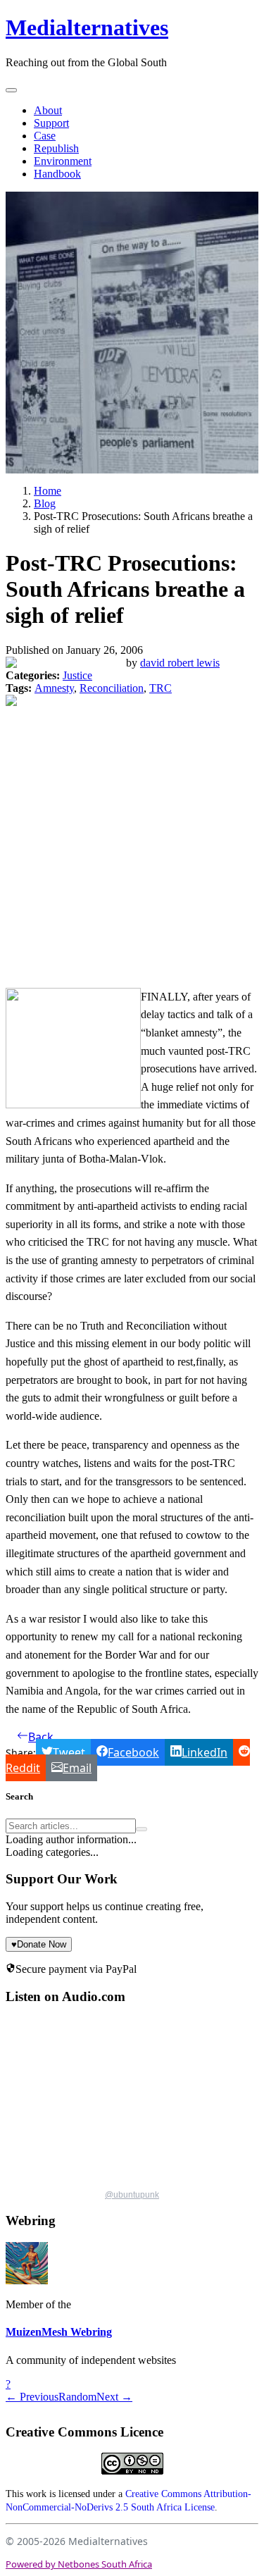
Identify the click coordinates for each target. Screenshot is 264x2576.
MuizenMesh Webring (59, 2332)
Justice (77, 675)
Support (51, 123)
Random (77, 2397)
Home (48, 491)
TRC (161, 688)
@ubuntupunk (132, 2195)
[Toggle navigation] (11, 90)
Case (45, 136)
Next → (114, 2397)
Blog (45, 503)
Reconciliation (112, 688)
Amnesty (54, 688)
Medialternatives (87, 27)
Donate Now (39, 1944)
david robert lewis (180, 663)
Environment (63, 161)
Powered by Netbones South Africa (79, 2564)
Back (41, 1737)
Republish (56, 148)
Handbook (57, 174)
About (48, 110)
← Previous (32, 2397)
